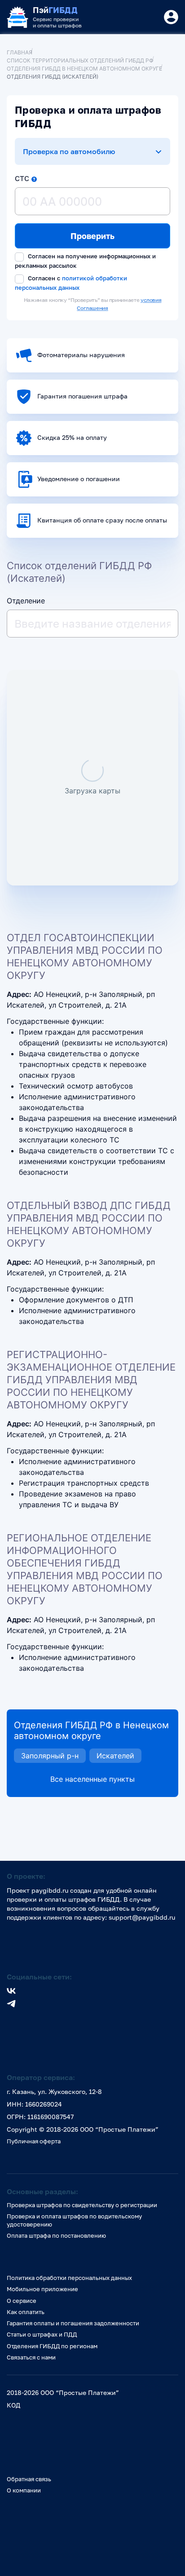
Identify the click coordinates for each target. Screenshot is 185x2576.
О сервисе (22, 2301)
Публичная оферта (34, 2141)
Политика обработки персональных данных (69, 2278)
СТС (22, 178)
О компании (24, 2490)
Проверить (92, 236)
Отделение (26, 601)
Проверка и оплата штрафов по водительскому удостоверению (74, 2220)
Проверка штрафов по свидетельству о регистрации (82, 2205)
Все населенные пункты (92, 1779)
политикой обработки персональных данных (71, 283)
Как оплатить (26, 2312)
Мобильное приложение (42, 2289)
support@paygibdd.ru (142, 1917)
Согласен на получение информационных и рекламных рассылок (85, 261)
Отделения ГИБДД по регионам (52, 2346)
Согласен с (71, 283)
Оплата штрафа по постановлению (56, 2235)
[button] (34, 179)
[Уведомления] (171, 17)
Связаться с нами (31, 2357)
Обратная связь (29, 2479)
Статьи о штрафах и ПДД (42, 2334)
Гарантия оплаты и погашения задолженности (73, 2323)
